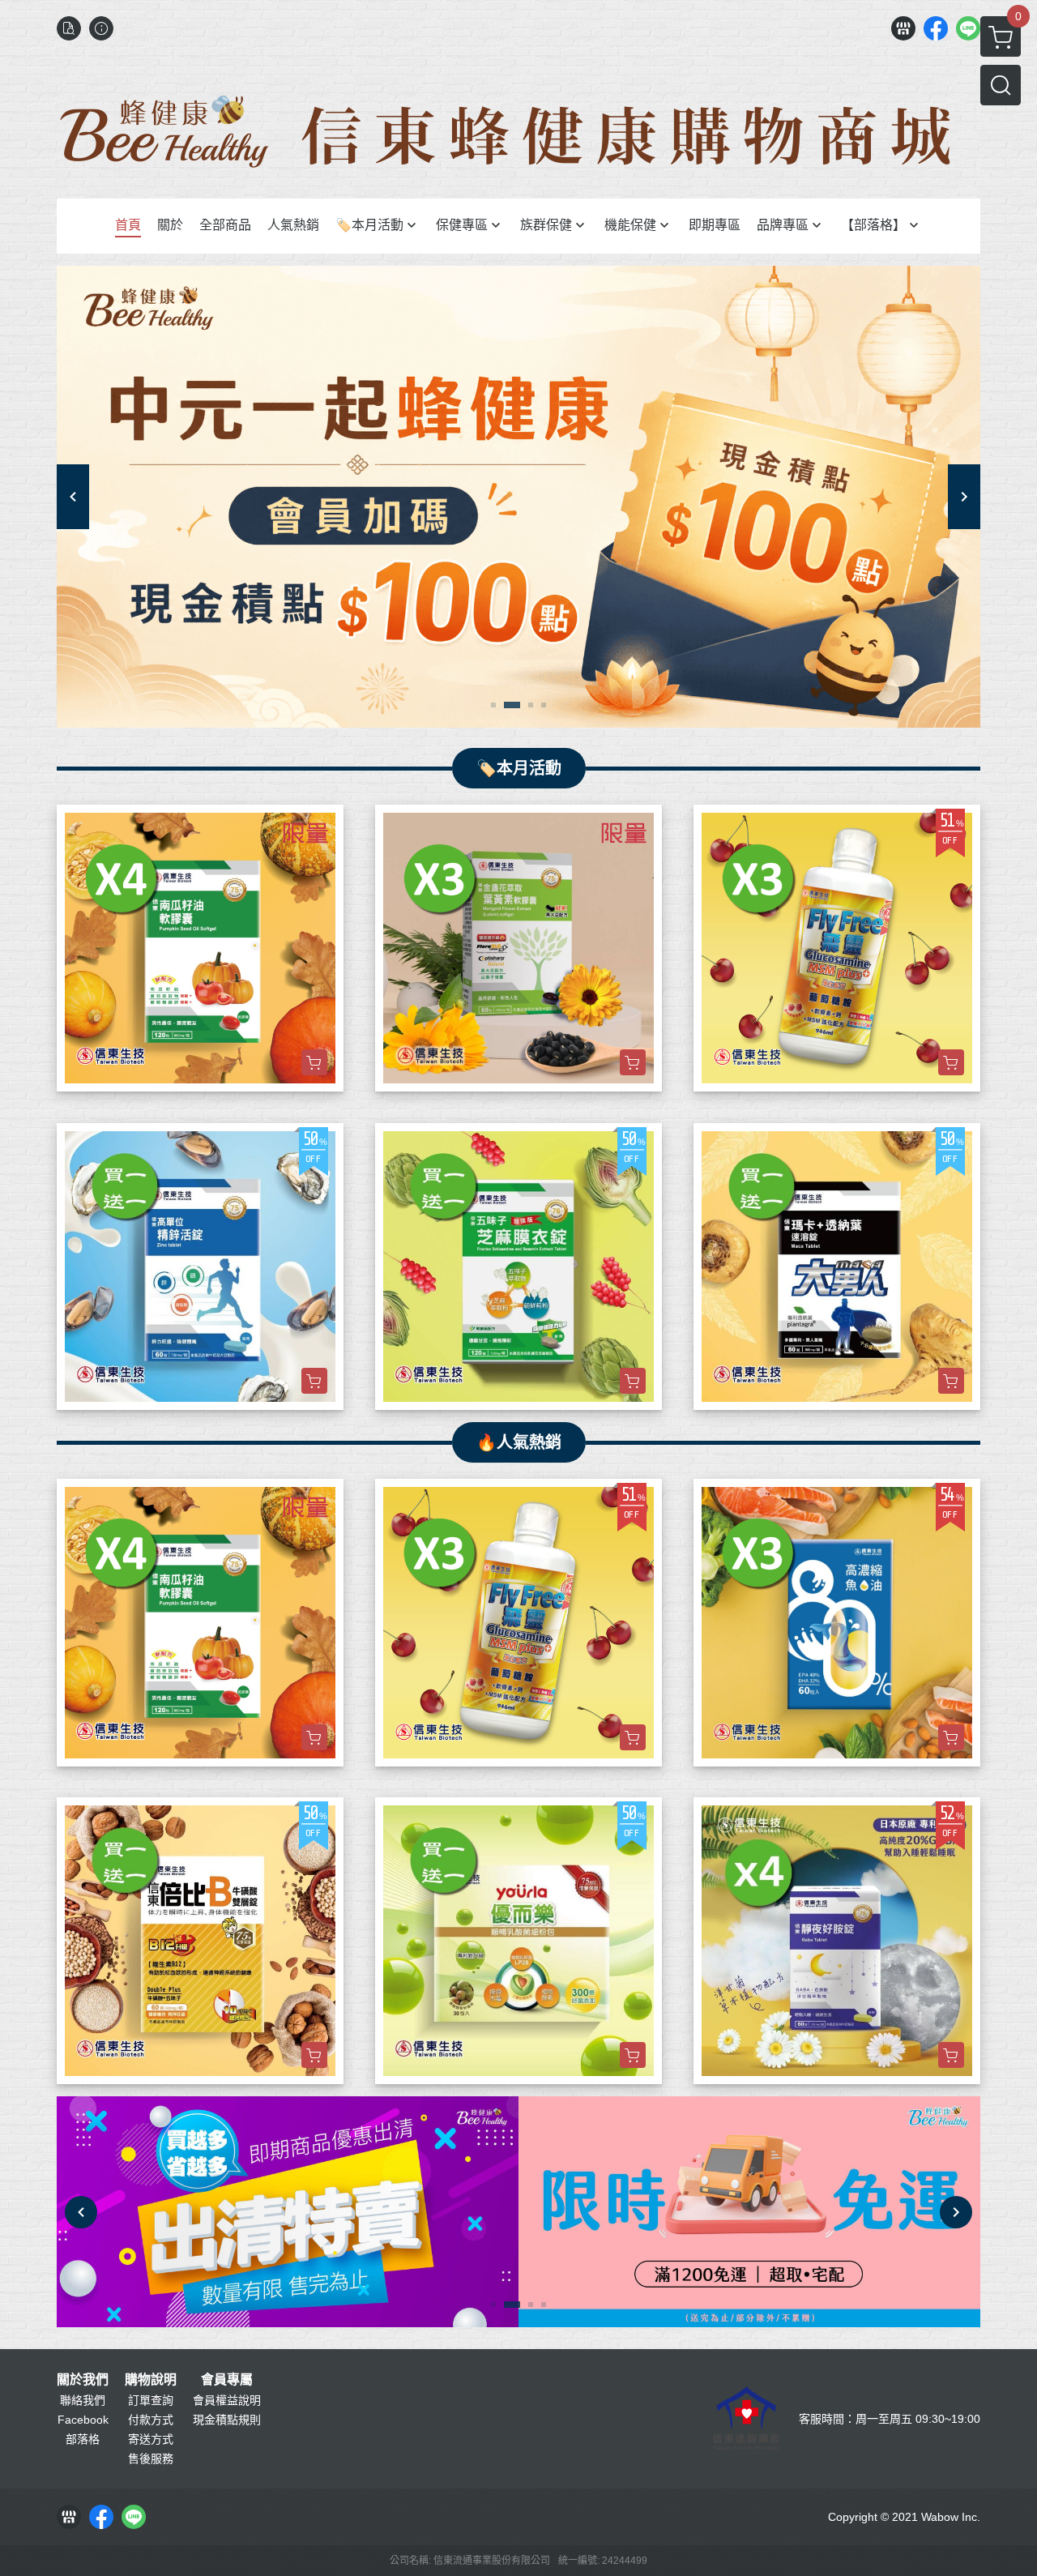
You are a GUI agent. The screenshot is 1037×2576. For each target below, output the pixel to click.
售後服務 (151, 2459)
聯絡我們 (83, 2400)
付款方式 (151, 2420)
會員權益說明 (227, 2400)
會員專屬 (227, 2380)
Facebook (83, 2420)
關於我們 (83, 2380)
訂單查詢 (151, 2400)
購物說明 (151, 2380)
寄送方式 (151, 2439)
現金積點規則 (227, 2420)
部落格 (83, 2439)
